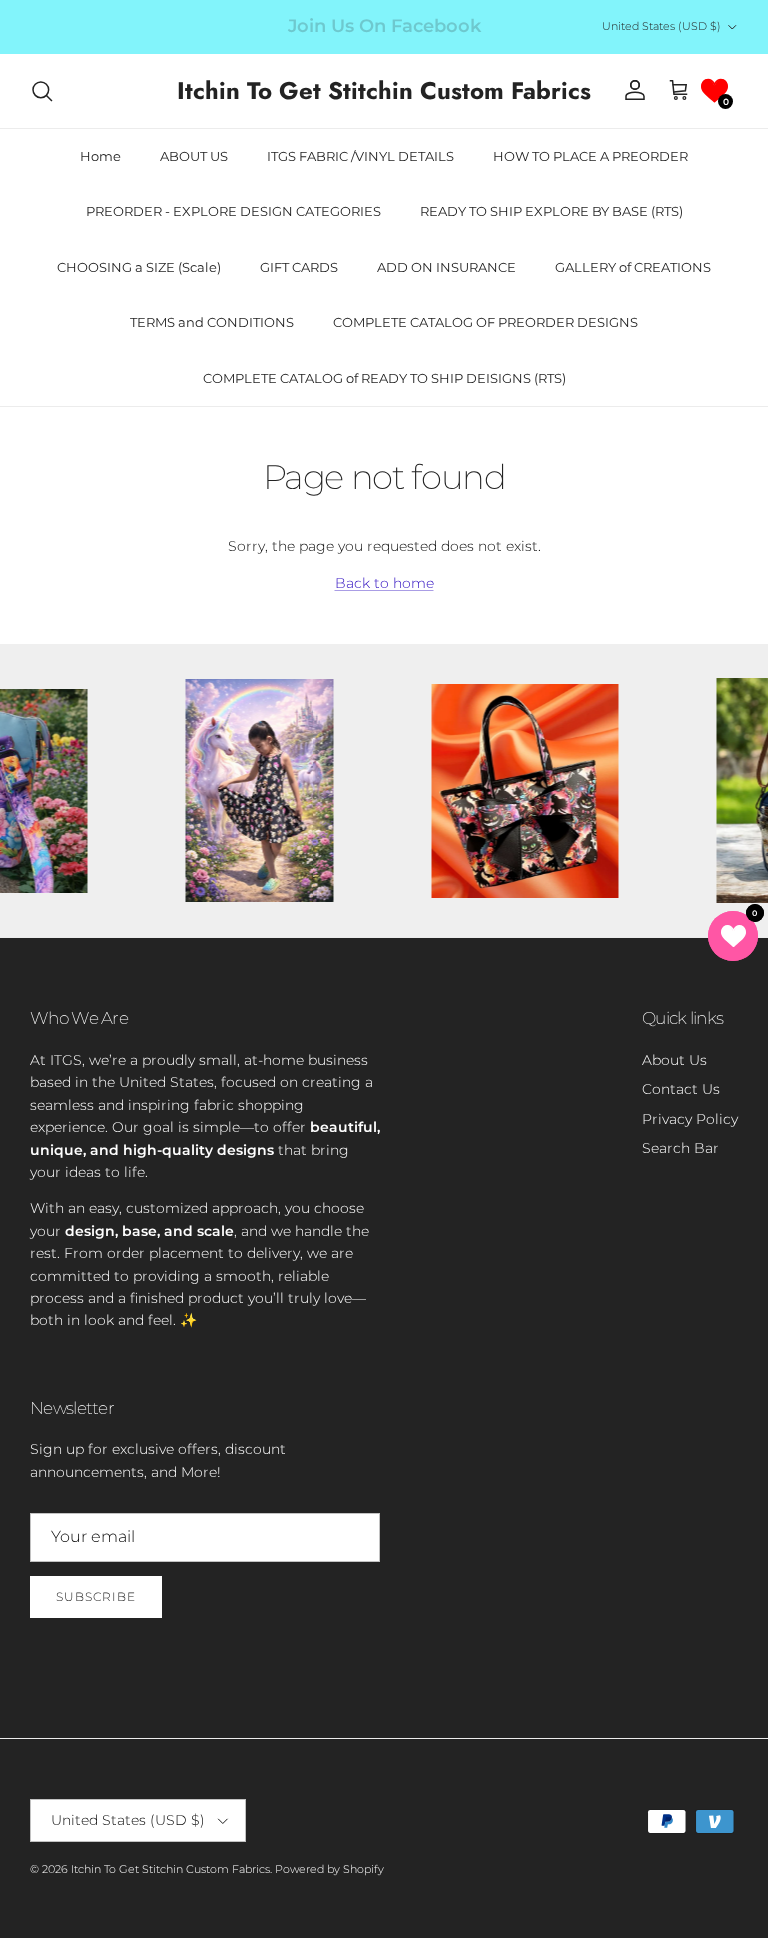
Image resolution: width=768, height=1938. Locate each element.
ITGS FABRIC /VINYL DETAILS (360, 156)
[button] (714, 90)
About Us (674, 1060)
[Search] (42, 91)
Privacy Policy (690, 1119)
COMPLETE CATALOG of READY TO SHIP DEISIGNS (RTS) (384, 378)
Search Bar (680, 1148)
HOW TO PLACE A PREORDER (590, 156)
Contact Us (681, 1089)
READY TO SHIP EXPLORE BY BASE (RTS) (551, 211)
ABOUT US (194, 156)
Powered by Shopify (329, 1869)
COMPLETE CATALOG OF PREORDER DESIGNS (485, 322)
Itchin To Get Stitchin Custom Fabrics (170, 1869)
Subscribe (96, 1596)
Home (100, 156)
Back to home (384, 583)
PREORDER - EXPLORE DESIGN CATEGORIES (233, 211)
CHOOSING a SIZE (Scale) (139, 267)
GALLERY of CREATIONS (633, 267)
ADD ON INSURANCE (446, 267)
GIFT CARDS (299, 267)
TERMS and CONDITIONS (212, 322)
